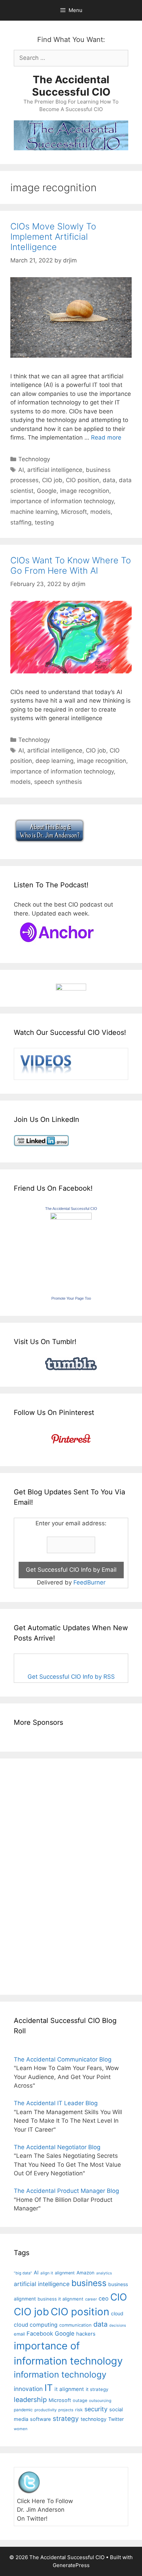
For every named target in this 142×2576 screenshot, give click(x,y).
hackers (86, 2334)
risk (79, 2410)
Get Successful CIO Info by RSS (71, 1677)
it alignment (69, 2389)
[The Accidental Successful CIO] (71, 1217)
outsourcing (100, 2401)
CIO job (52, 480)
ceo (104, 2298)
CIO (119, 2297)
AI (21, 470)
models (100, 512)
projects (66, 2410)
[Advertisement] (34, 1875)
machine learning (34, 512)
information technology (60, 2374)
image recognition (85, 491)
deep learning (54, 761)
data (109, 480)
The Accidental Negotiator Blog (57, 2147)
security (96, 2409)
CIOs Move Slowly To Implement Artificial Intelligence (53, 237)
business (89, 2283)
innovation (28, 2389)
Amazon (85, 2273)
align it (47, 2273)
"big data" (23, 2273)
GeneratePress (71, 2565)
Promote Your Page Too (71, 1298)
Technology (34, 459)
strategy (66, 2419)
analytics (104, 2273)
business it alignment (60, 2299)
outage (80, 2400)
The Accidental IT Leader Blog (56, 2103)
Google (47, 491)
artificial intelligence (55, 470)
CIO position (83, 480)
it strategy (97, 2389)
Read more (106, 437)
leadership (30, 2400)
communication (75, 2325)
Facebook (40, 2334)
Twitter (116, 2419)
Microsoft (74, 512)
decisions (118, 2325)
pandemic (23, 2410)
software (40, 2419)
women (21, 2429)
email (19, 2334)
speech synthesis (58, 782)
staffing (21, 522)
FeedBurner (89, 1582)
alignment (65, 2273)
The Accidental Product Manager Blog (66, 2191)
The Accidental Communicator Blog (63, 2059)
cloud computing (36, 2325)
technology (94, 2419)
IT (49, 2388)
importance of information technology (62, 501)
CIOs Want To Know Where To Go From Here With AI (71, 565)
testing (44, 522)
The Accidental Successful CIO (71, 86)
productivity (45, 2410)
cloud (117, 2313)
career (91, 2299)
